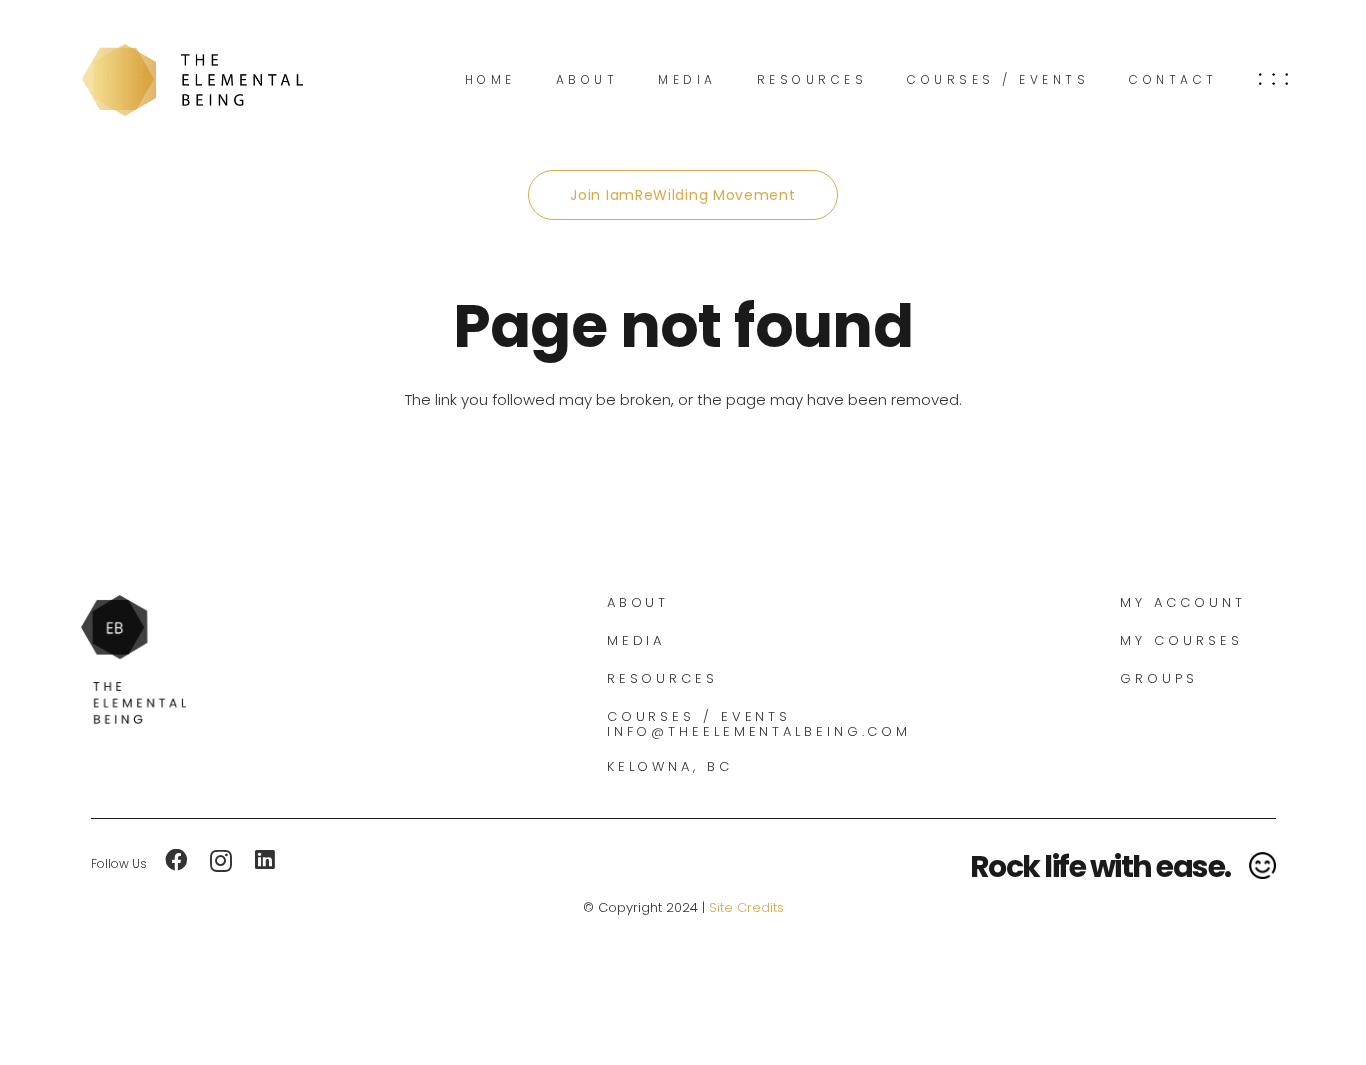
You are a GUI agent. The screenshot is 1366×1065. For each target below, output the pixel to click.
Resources (662, 678)
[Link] (192, 80)
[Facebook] (176, 860)
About (638, 602)
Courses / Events (699, 716)
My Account (1182, 602)
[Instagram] (221, 861)
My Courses (1181, 640)
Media (636, 640)
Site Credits (746, 907)
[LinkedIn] (265, 860)
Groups (1158, 678)
